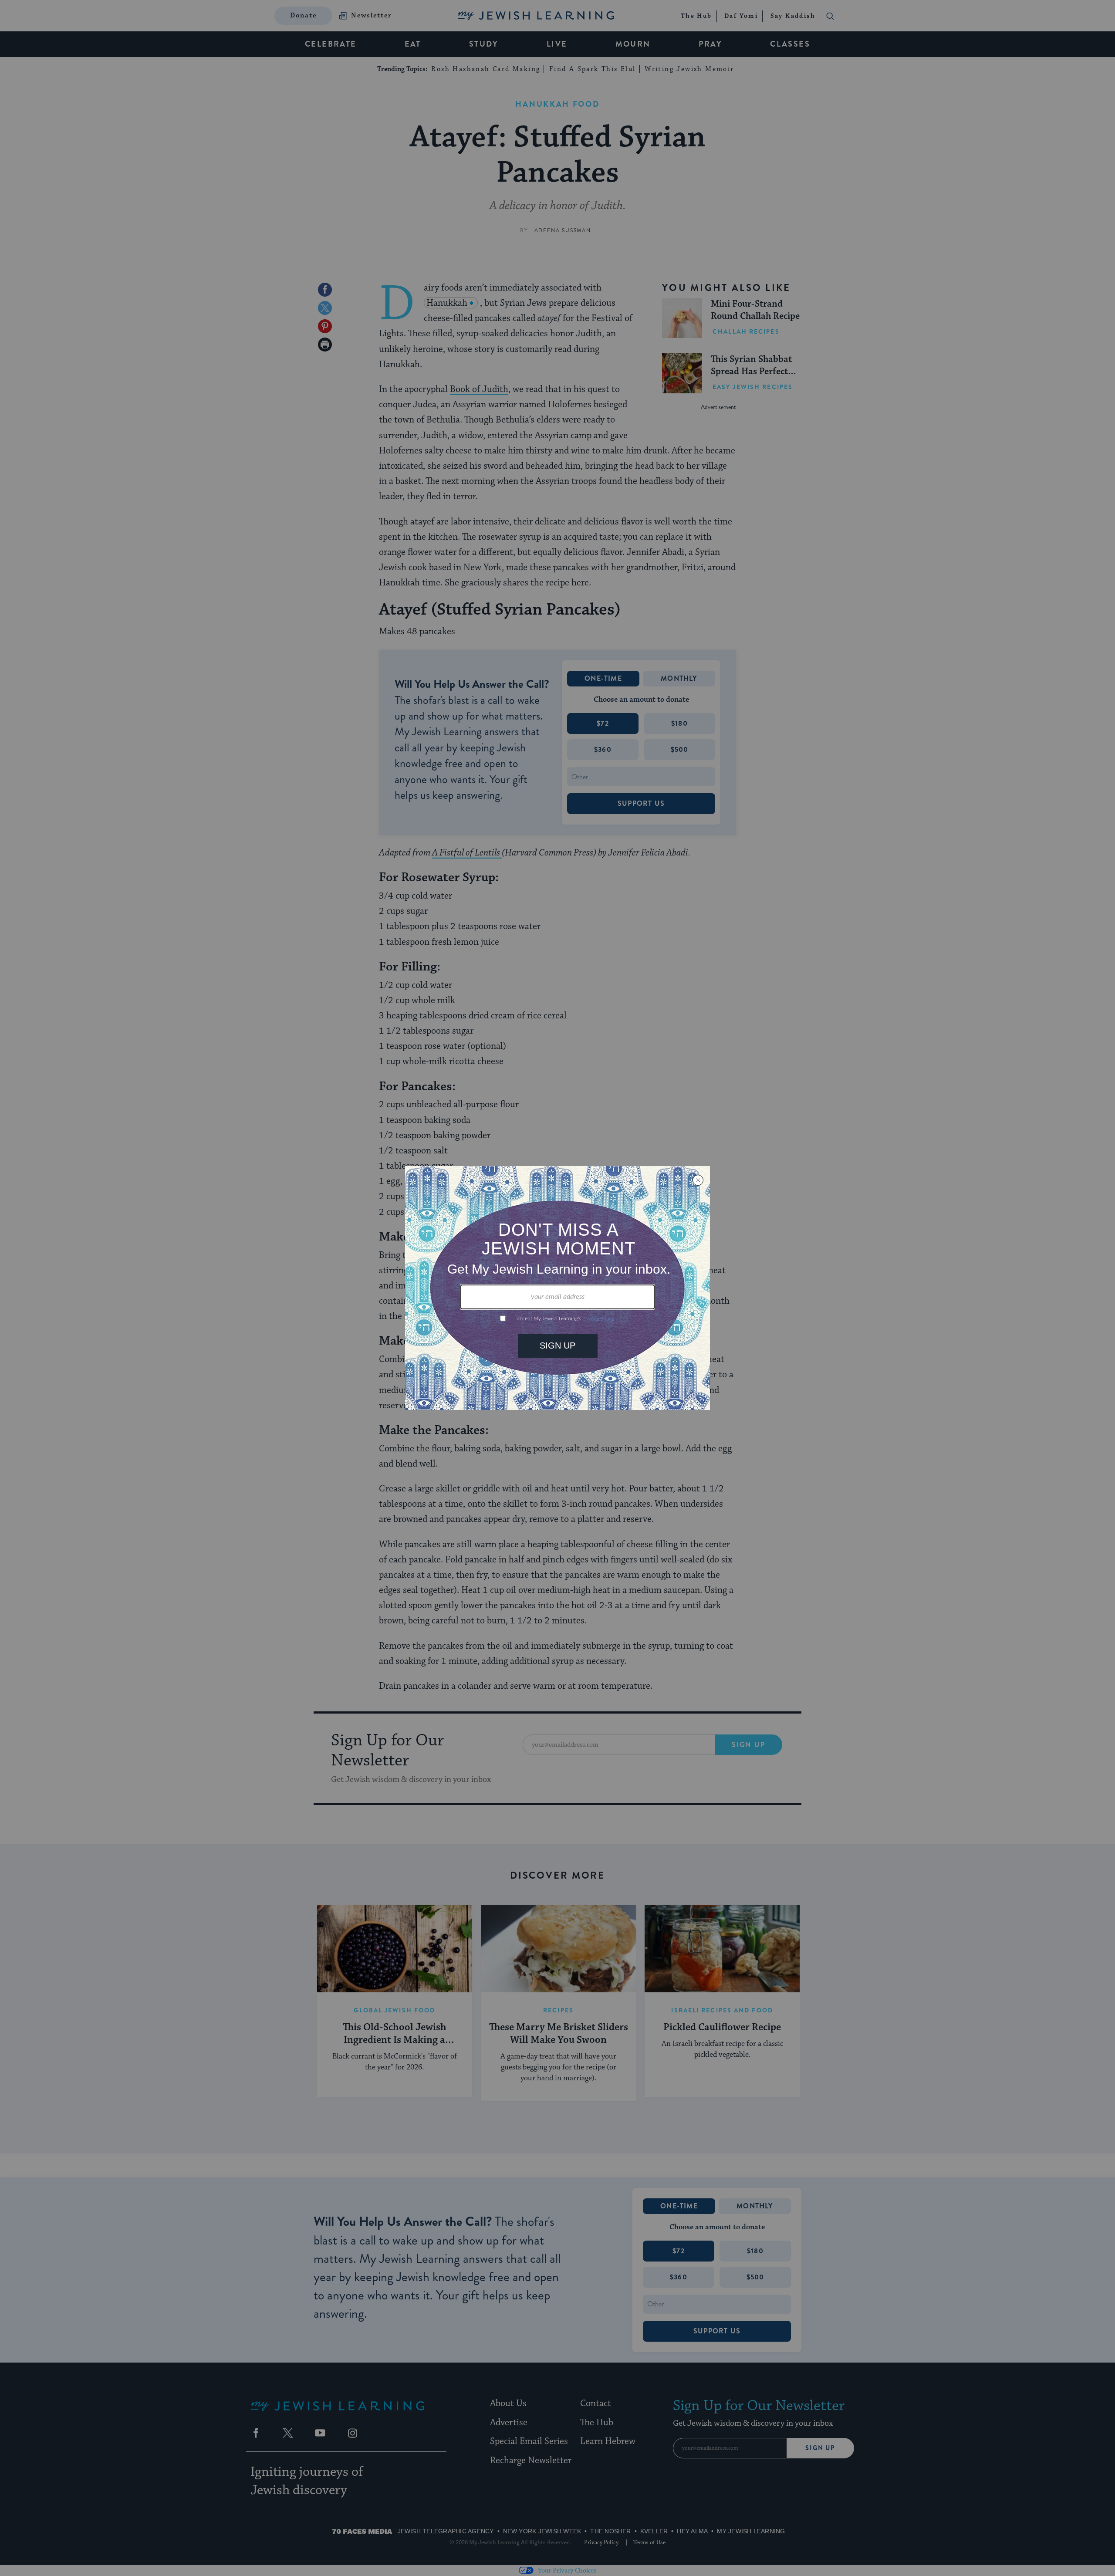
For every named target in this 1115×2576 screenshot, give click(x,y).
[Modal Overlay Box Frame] (557, 1288)
